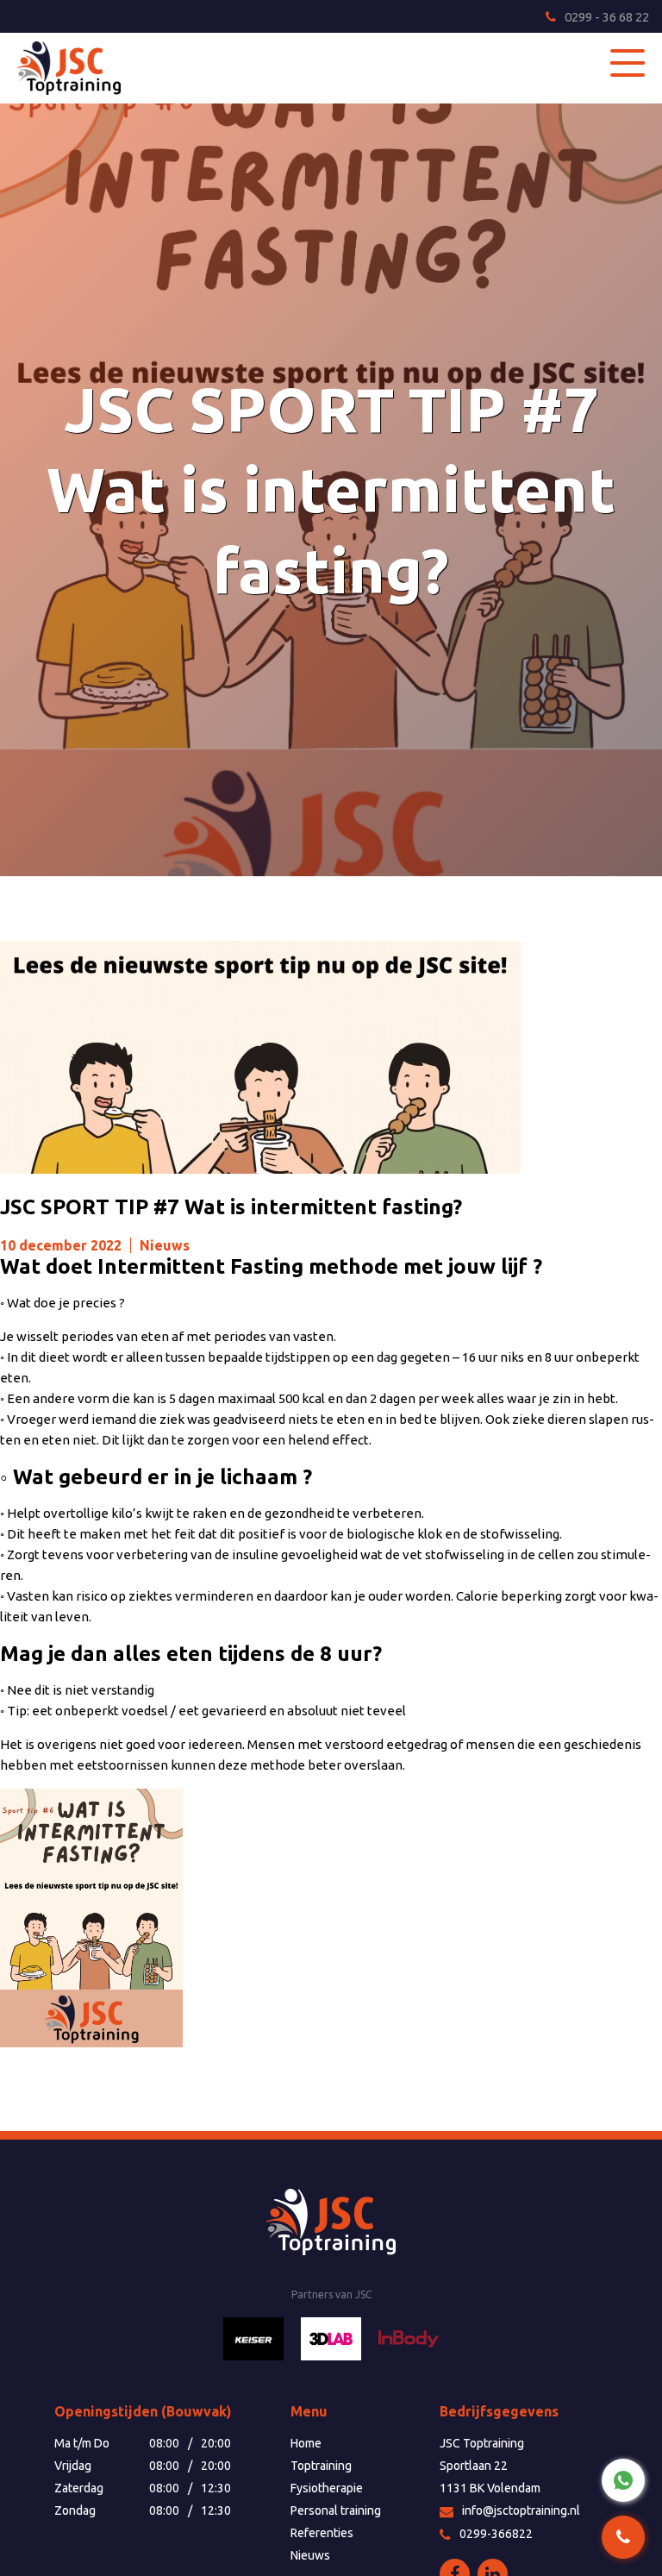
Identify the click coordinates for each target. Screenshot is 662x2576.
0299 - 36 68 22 (607, 17)
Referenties (322, 2533)
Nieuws (165, 1245)
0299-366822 (496, 2534)
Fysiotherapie (327, 2488)
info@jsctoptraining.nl (521, 2510)
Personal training (336, 2510)
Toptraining (321, 2466)
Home (306, 2443)
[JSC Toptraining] (82, 68)
